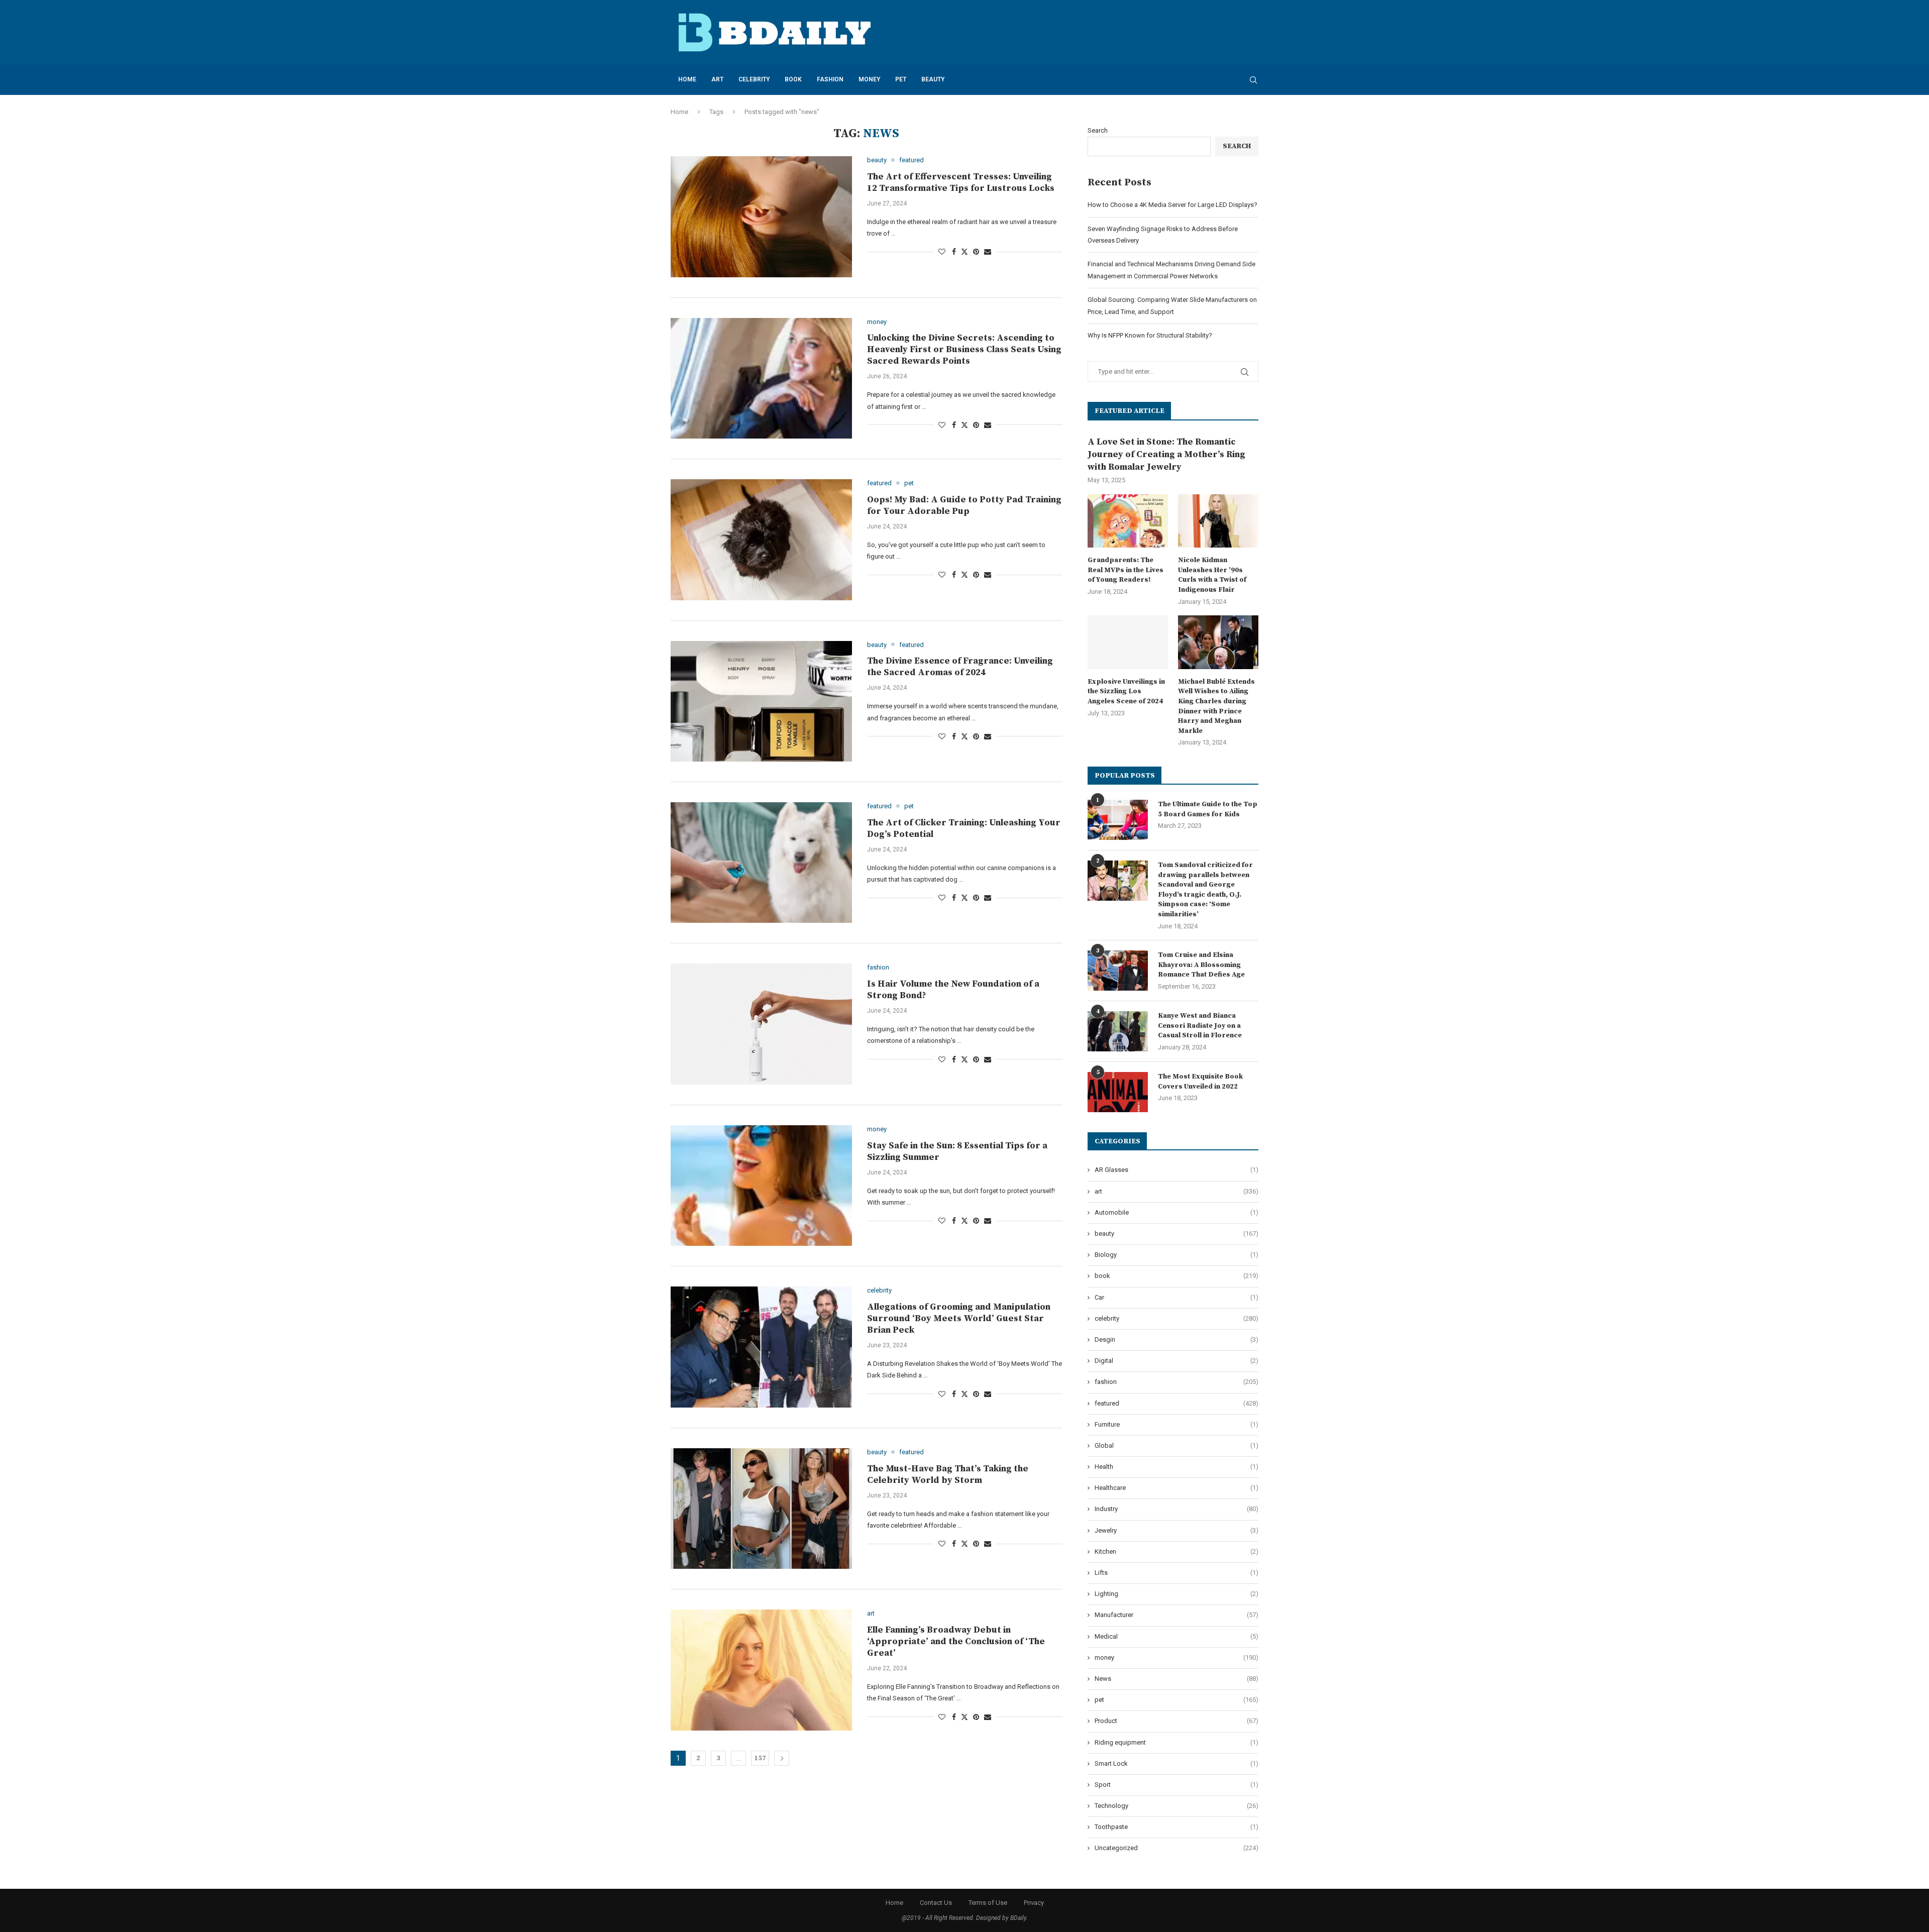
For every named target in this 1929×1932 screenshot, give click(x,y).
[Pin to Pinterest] (976, 252)
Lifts (1176, 1573)
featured (1176, 1403)
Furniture (1176, 1424)
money (869, 79)
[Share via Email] (988, 252)
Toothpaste (1176, 1827)
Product (1176, 1721)
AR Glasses (1176, 1170)
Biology (1176, 1255)
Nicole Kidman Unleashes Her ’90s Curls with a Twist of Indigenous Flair (1212, 575)
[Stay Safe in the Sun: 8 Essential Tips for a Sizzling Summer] (761, 1186)
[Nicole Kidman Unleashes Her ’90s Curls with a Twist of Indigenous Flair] (1218, 521)
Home (687, 79)
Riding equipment (1176, 1742)
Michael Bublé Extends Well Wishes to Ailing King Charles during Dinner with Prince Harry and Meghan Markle (1216, 706)
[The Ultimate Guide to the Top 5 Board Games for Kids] (1118, 820)
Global (1176, 1445)
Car (1176, 1297)
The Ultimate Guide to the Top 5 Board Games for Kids (1208, 809)
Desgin (1176, 1339)
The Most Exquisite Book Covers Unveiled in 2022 (1200, 1082)
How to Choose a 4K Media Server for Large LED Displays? (1172, 205)
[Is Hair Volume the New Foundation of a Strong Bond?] (761, 1024)
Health (1176, 1467)
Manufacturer (1176, 1615)
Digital (1176, 1361)
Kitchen (1176, 1551)
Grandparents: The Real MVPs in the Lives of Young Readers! (1126, 570)
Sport (1176, 1785)
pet (901, 79)
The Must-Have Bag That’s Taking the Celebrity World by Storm (948, 1474)
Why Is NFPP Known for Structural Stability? (1150, 335)
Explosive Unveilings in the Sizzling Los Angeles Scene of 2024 (1126, 691)
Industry (1176, 1509)
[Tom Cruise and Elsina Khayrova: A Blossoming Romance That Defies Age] (1118, 971)
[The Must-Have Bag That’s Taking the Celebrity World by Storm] (761, 1509)
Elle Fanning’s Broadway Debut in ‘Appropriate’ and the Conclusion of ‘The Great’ (956, 1641)
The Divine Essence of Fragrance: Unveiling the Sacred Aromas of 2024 (960, 667)
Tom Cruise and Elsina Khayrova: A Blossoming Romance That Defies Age (1201, 965)
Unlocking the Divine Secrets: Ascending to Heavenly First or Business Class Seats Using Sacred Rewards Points (964, 349)
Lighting (1176, 1594)
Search (1098, 130)
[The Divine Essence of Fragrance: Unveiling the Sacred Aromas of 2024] (761, 701)
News (1176, 1679)
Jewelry (1176, 1530)
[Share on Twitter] (964, 251)
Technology (1176, 1806)
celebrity (754, 79)
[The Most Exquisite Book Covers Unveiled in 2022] (1118, 1092)
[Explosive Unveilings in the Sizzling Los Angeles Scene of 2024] (1128, 642)
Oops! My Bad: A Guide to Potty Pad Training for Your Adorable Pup (964, 505)
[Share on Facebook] (954, 252)
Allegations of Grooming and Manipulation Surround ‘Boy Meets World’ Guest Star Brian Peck (959, 1318)
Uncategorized (1176, 1848)
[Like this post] (942, 252)
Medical (1176, 1636)
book (793, 79)
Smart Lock (1176, 1763)
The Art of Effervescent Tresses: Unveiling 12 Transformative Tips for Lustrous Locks (961, 182)
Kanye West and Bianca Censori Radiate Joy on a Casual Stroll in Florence (1200, 1026)
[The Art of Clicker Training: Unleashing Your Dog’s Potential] (761, 863)
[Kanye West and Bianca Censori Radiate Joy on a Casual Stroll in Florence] (1118, 1031)
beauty (933, 79)
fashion (830, 79)
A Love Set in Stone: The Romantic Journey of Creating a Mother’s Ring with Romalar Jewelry (1166, 454)
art (717, 79)
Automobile (1176, 1212)
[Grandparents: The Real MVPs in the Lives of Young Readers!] (1128, 521)
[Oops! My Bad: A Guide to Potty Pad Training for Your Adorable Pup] (761, 540)
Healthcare (1176, 1488)
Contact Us (936, 1903)
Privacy (1034, 1903)
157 (760, 1758)
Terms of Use (988, 1903)
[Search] (1253, 80)
